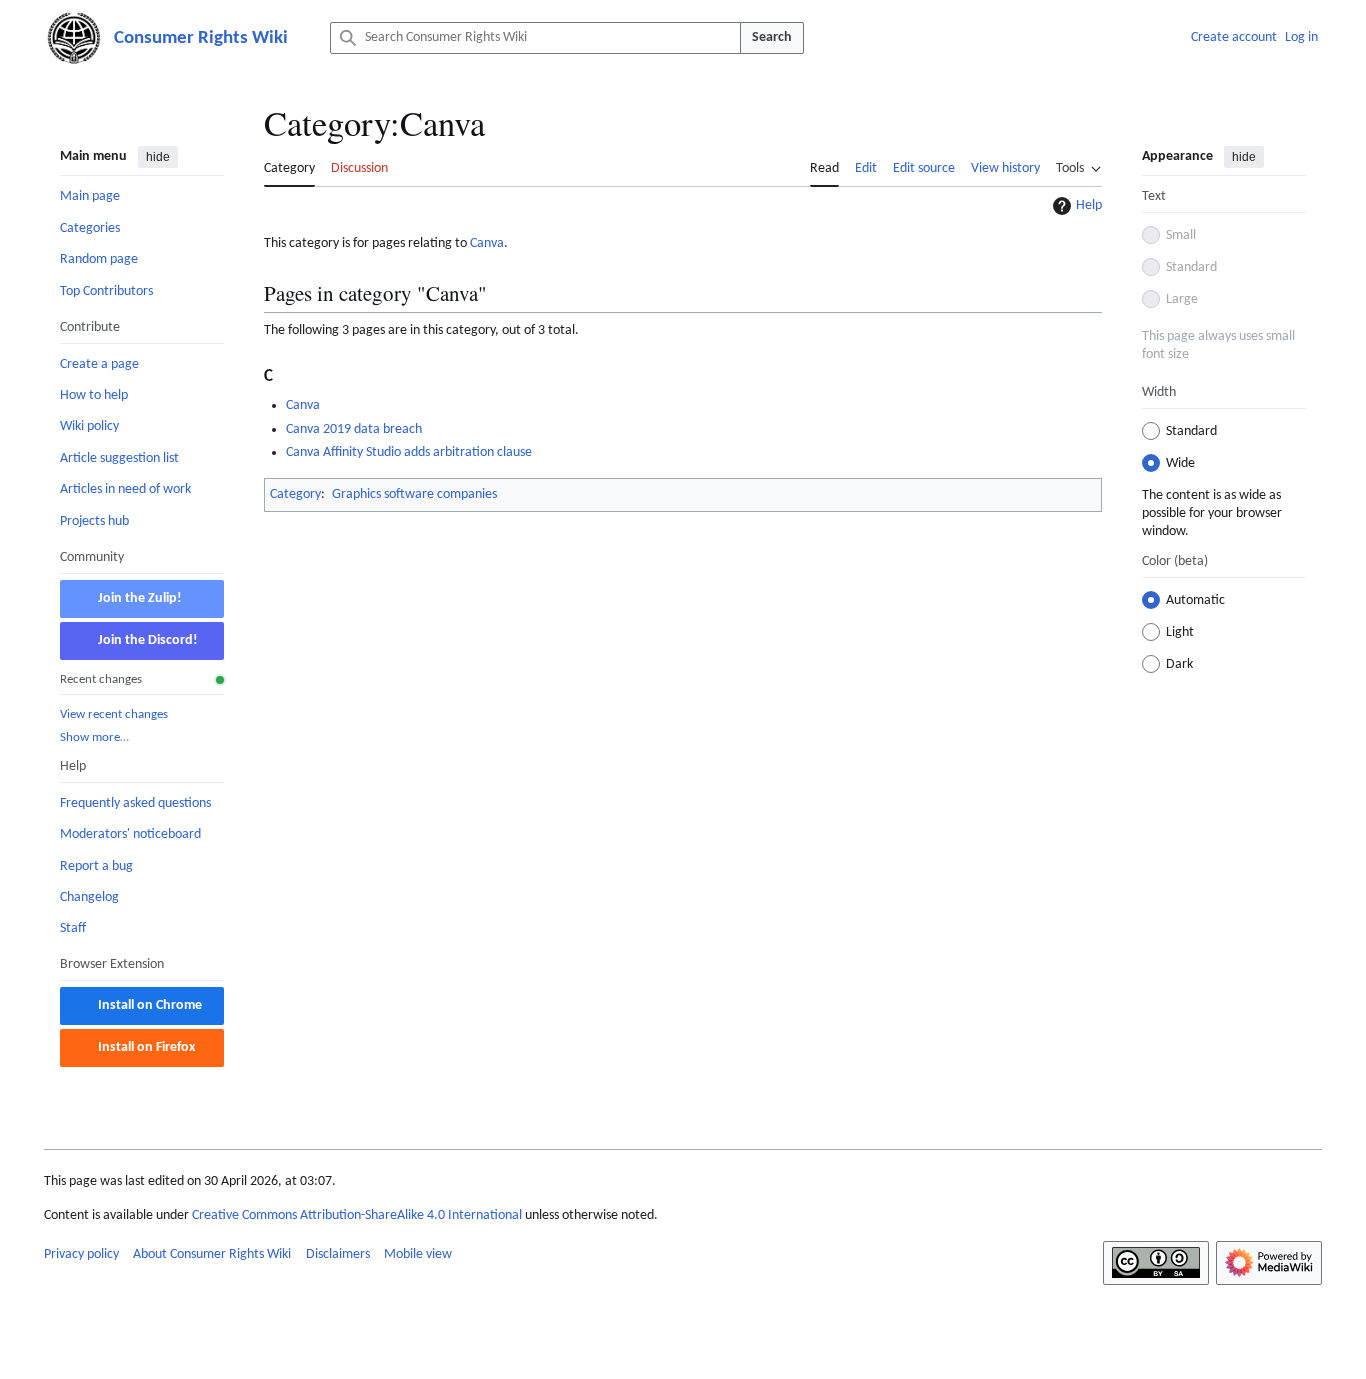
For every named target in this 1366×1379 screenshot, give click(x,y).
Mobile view (418, 1254)
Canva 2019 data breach (354, 429)
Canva (487, 243)
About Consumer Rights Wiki (212, 1254)
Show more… (94, 737)
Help (1089, 205)
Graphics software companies (414, 494)
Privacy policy (81, 1254)
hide (158, 157)
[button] (1079, 166)
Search (772, 37)
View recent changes (114, 713)
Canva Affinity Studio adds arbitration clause (409, 452)
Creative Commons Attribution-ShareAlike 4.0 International (357, 1215)
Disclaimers (338, 1254)
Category (295, 494)
